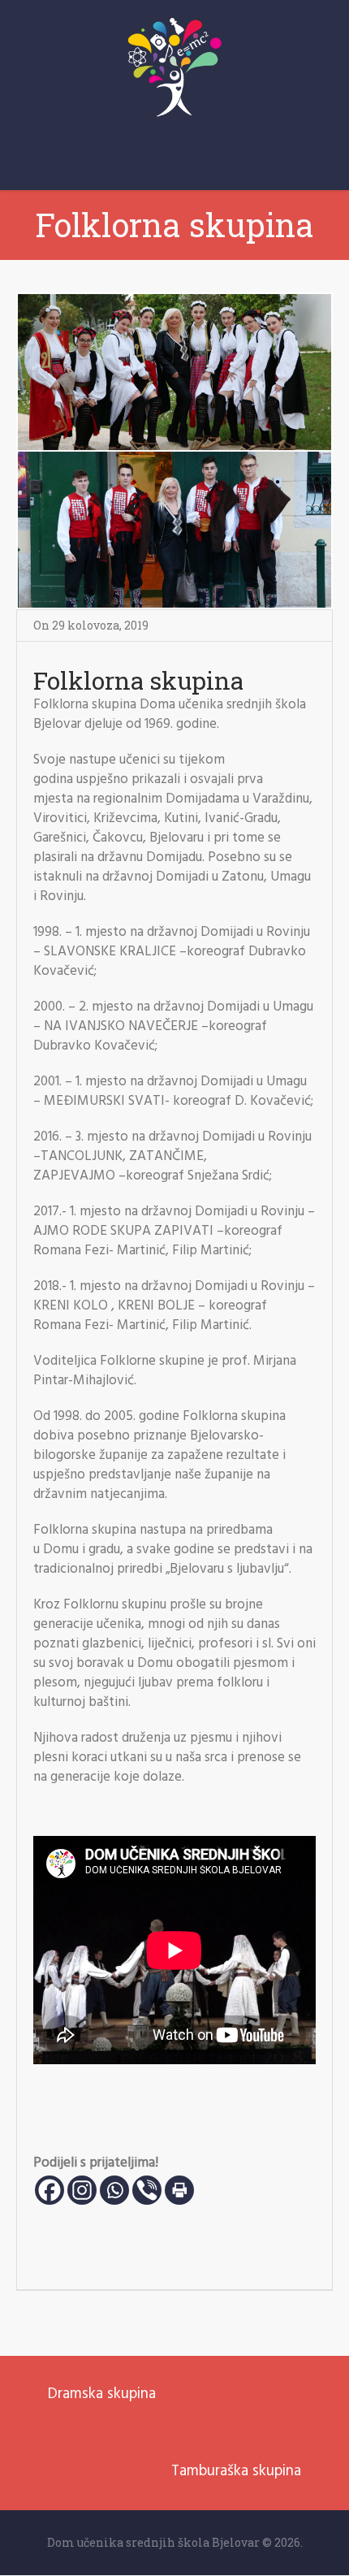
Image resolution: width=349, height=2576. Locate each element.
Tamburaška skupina (236, 2471)
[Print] (179, 2190)
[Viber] (147, 2190)
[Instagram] (82, 2190)
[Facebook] (50, 2190)
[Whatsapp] (114, 2190)
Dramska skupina (102, 2394)
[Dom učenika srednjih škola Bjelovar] (174, 67)
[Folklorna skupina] (174, 451)
